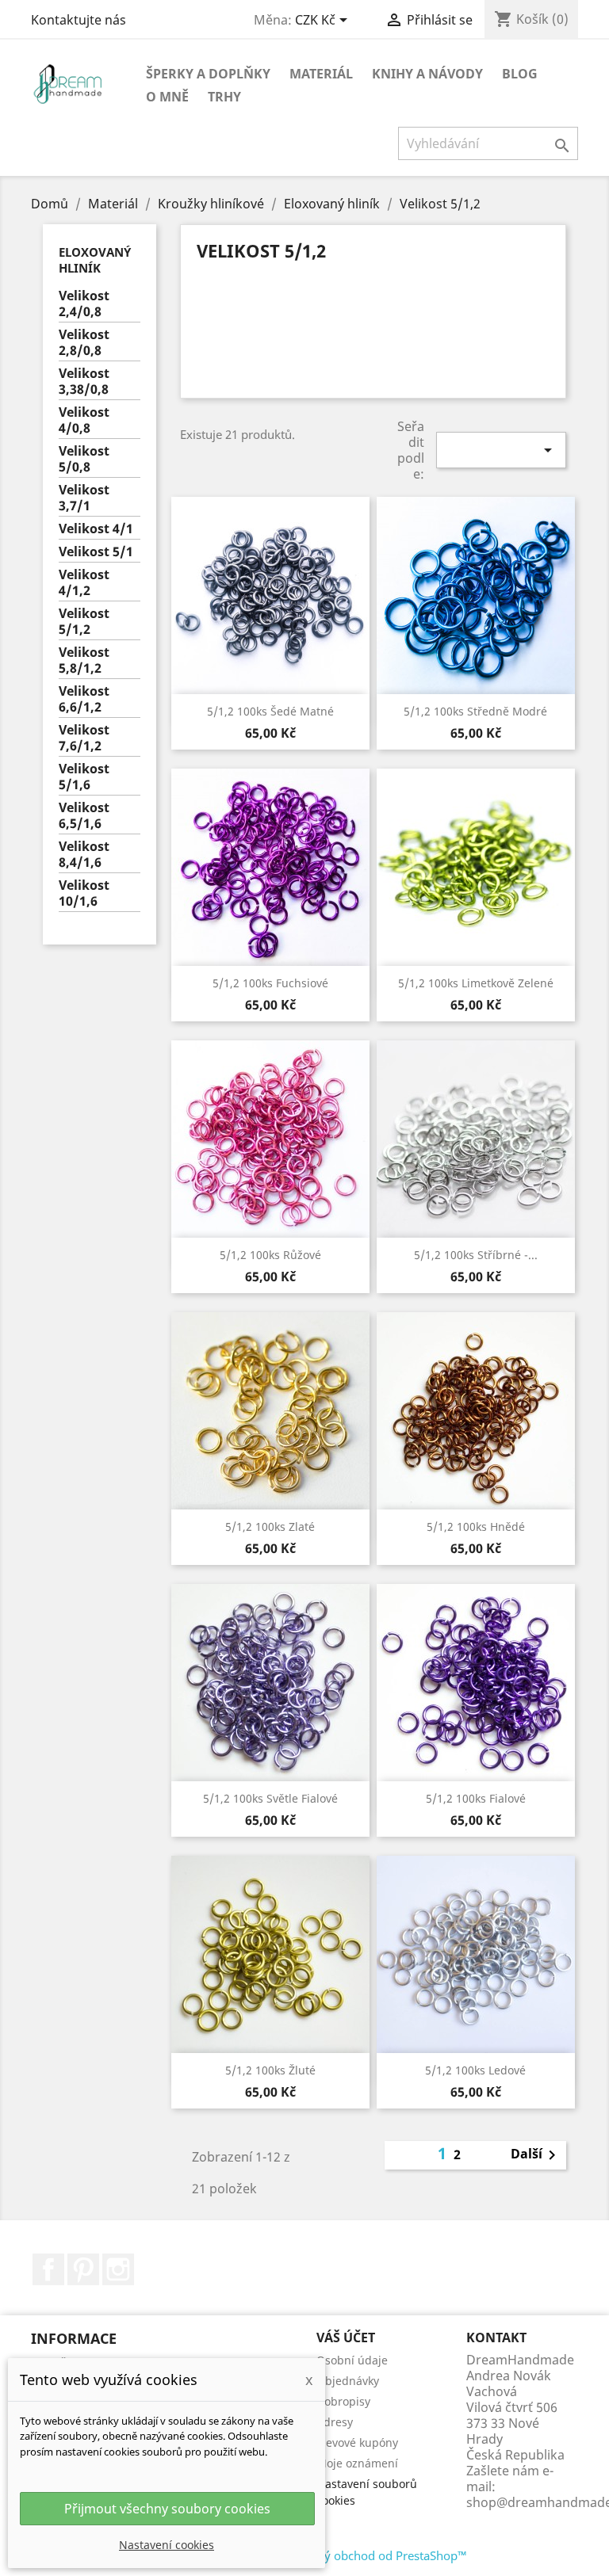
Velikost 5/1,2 (84, 622)
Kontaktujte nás (79, 20)
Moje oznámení (357, 2463)
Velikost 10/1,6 (84, 893)
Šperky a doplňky (208, 74)
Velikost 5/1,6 (84, 777)
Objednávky (348, 2381)
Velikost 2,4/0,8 (84, 304)
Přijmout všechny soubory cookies (167, 2509)
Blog (520, 74)
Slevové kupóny (357, 2442)
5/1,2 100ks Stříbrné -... (476, 1255)
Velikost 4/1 (96, 529)
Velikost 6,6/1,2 (84, 699)
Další (536, 2155)
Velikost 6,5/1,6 (84, 816)
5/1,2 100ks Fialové (476, 1798)
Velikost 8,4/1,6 (84, 855)
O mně (167, 97)
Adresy (335, 2422)
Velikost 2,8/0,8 (84, 343)
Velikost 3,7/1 (84, 498)
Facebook (48, 2269)
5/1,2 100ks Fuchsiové (270, 983)
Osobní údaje (352, 2360)
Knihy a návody (427, 74)
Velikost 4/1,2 (84, 583)
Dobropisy (343, 2401)
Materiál (321, 74)
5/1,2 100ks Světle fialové (270, 1798)
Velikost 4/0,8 (84, 420)
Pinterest (83, 2269)
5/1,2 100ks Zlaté (270, 1527)
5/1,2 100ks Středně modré (475, 711)
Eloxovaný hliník (95, 260)
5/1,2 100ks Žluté (270, 2070)
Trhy (224, 97)
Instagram (118, 2269)
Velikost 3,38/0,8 (84, 382)
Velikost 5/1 (96, 552)
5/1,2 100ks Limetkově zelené (476, 983)
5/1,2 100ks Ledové (475, 2070)
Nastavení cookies (167, 2545)
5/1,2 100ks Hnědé (476, 1527)
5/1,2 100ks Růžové (270, 1255)
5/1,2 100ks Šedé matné (270, 711)
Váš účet (346, 2337)
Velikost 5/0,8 (84, 459)
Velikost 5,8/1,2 (84, 660)
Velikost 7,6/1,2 (84, 738)
